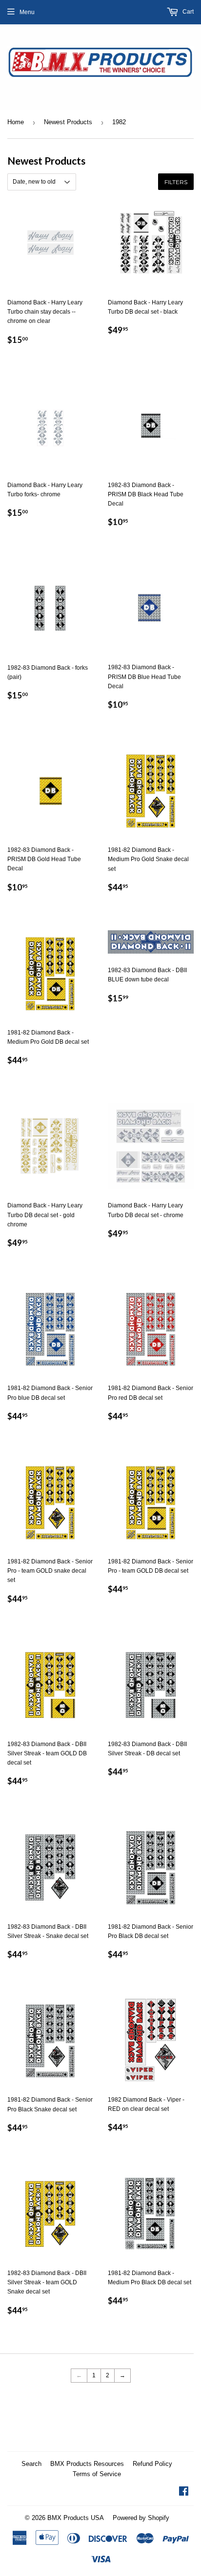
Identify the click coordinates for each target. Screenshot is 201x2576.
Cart (187, 12)
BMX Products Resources (87, 2464)
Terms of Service (97, 2474)
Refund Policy (152, 2464)
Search (31, 2464)
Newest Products (68, 122)
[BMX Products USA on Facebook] (184, 2493)
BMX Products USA (76, 2518)
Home (16, 122)
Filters (176, 182)
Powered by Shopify (141, 2518)
